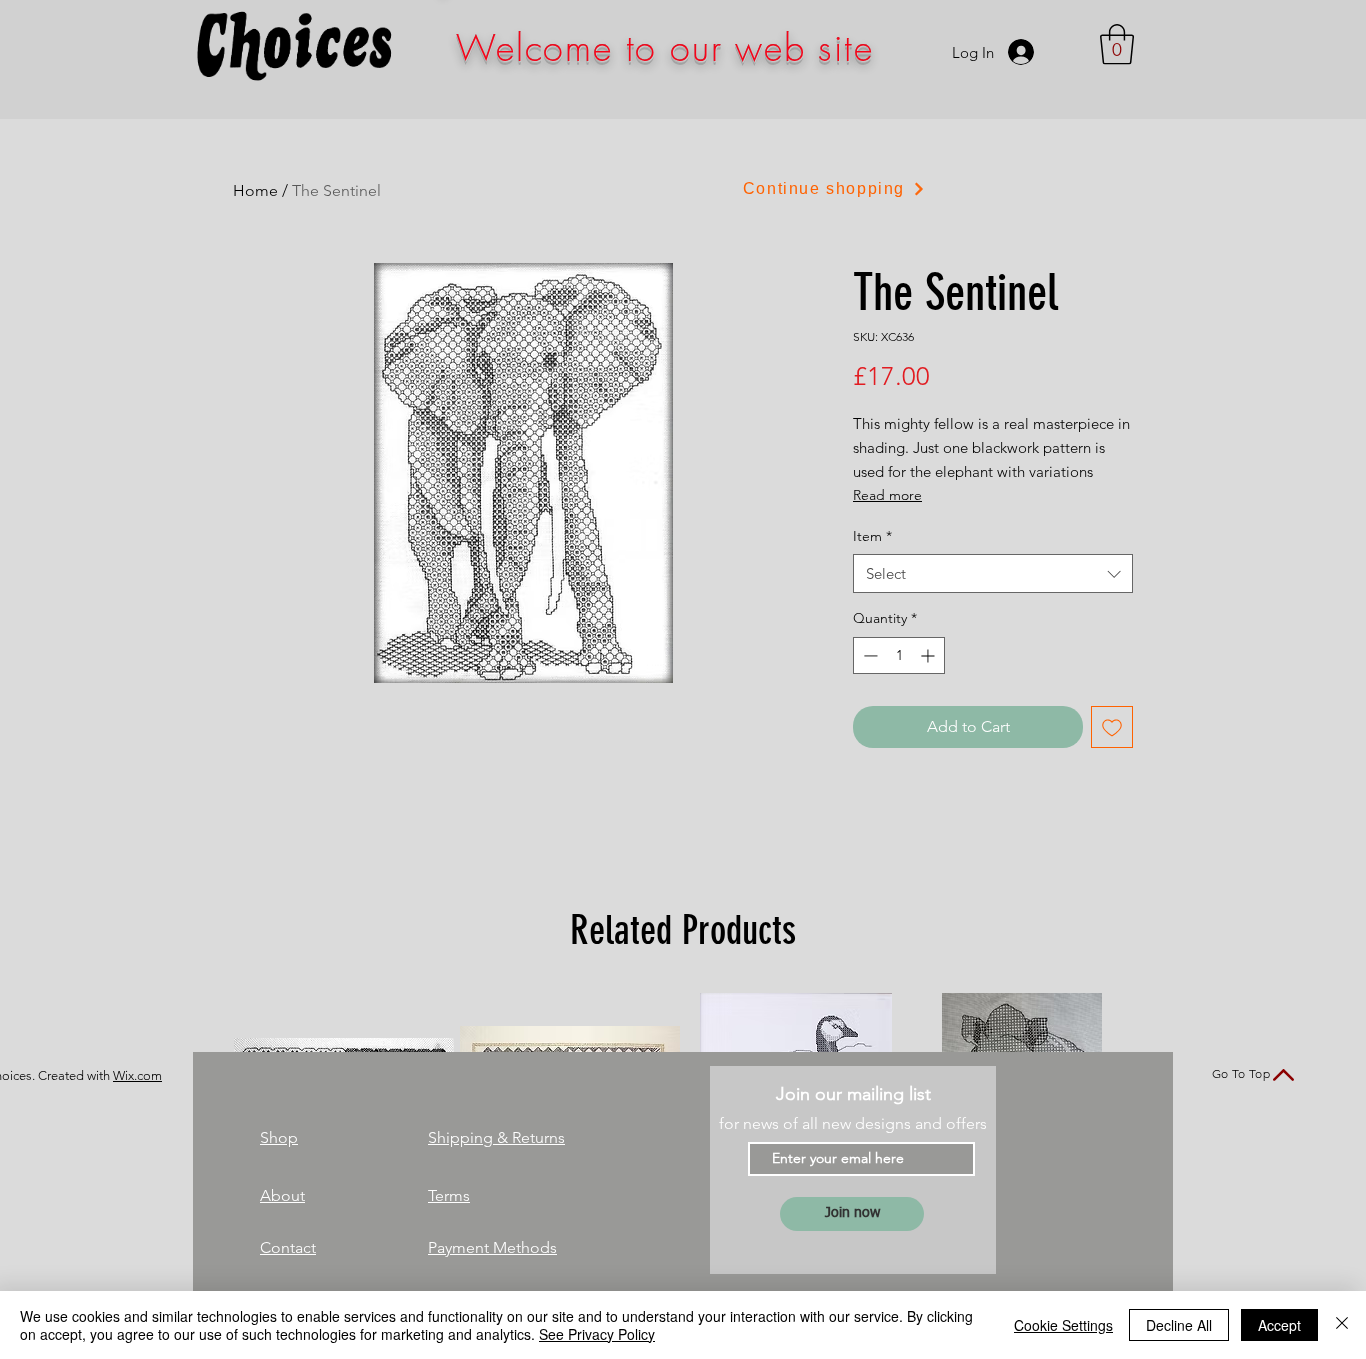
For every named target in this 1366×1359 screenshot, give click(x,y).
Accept (1279, 1325)
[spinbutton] (899, 655)
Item (872, 536)
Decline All (1179, 1325)
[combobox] (993, 573)
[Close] (1342, 1325)
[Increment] (929, 655)
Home (255, 190)
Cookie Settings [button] (1063, 1325)
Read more (887, 495)
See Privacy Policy (597, 1334)
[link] (1117, 44)
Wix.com (137, 1075)
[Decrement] (868, 655)
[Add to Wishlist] (1112, 727)
